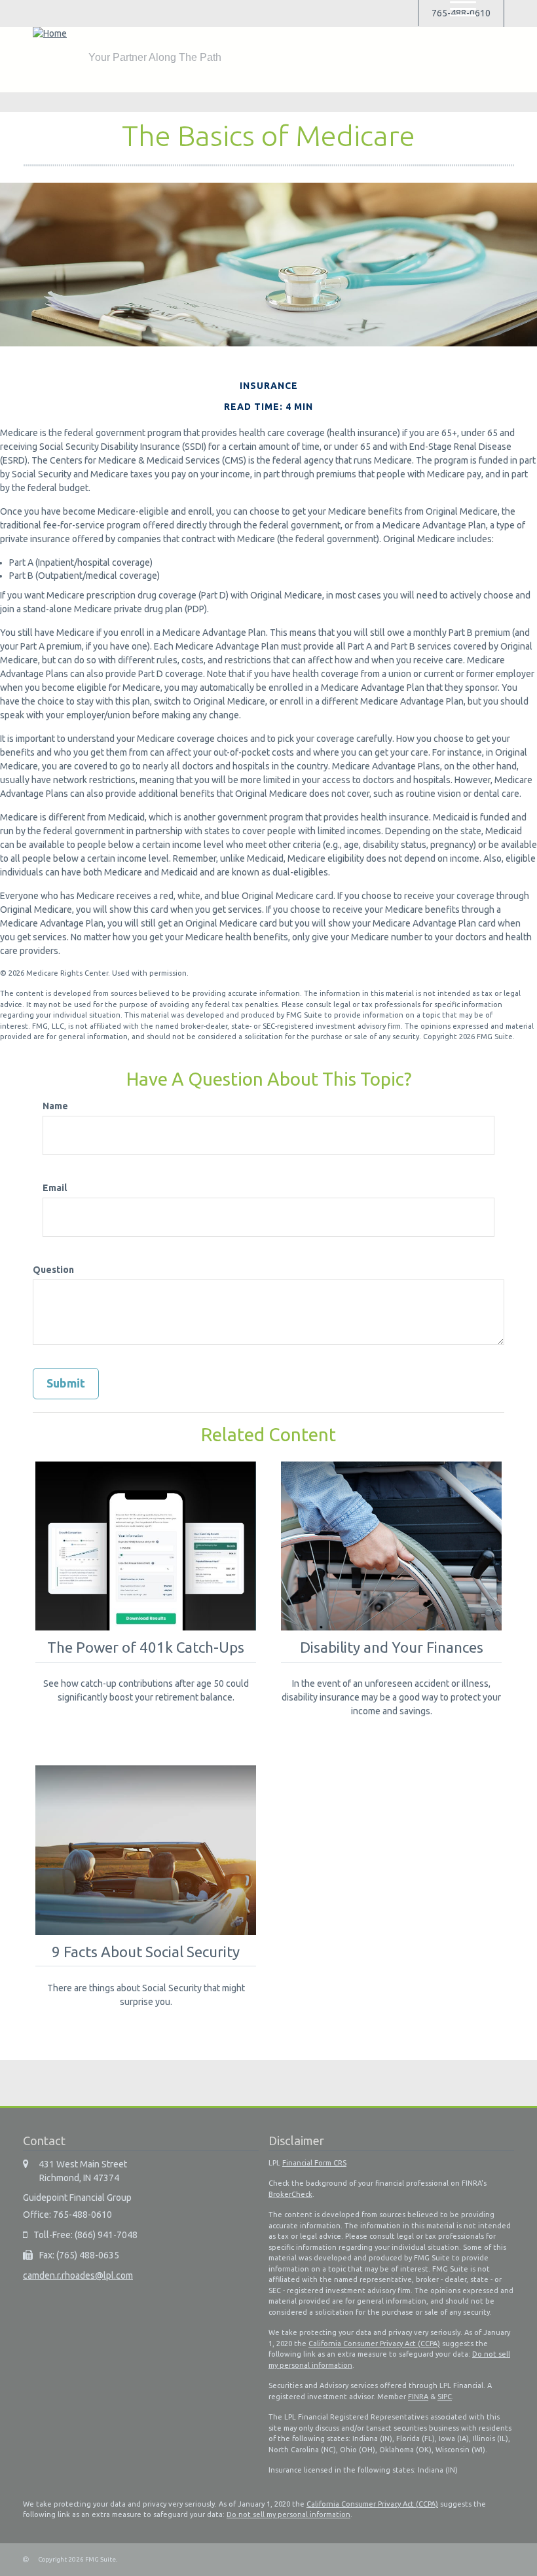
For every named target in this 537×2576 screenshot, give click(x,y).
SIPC (445, 2397)
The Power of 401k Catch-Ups (146, 1647)
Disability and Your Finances (392, 1647)
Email (55, 1188)
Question (53, 1270)
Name (55, 1106)
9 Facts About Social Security (146, 1952)
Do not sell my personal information (288, 2514)
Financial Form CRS (314, 2163)
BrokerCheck (290, 2194)
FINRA (418, 2397)
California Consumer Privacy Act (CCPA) (374, 2344)
